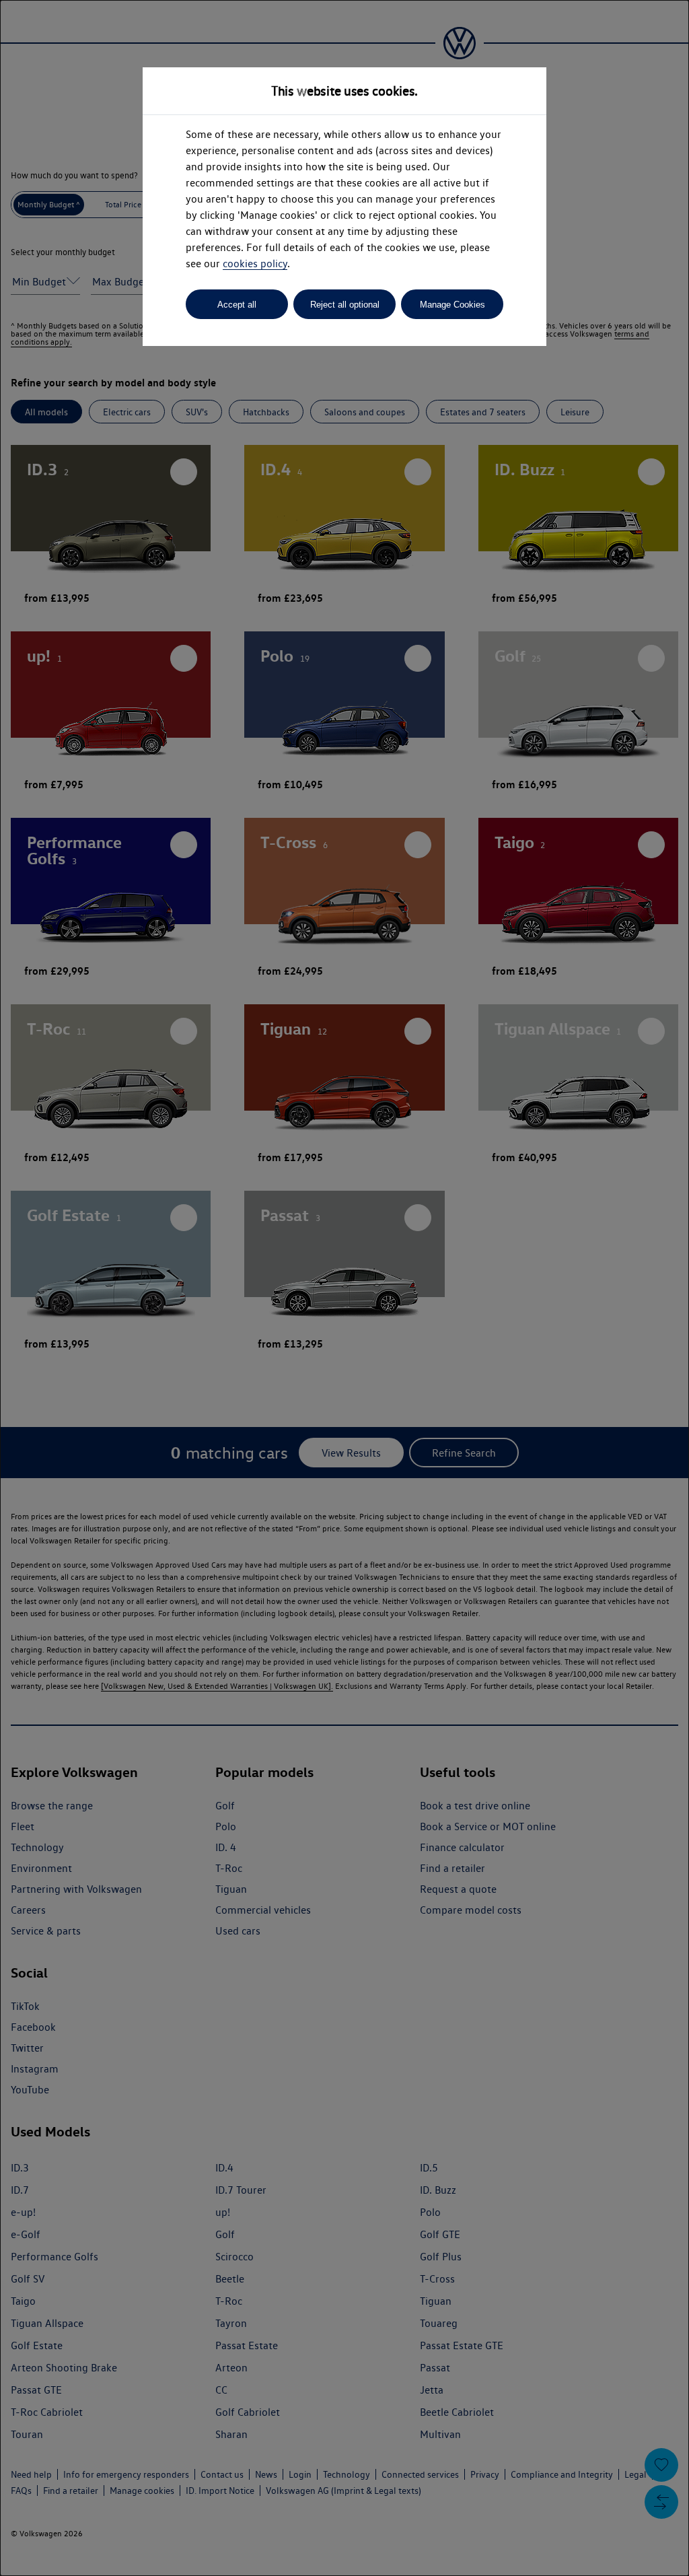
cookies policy (255, 264)
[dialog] (344, 1288)
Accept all (237, 305)
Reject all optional (345, 305)
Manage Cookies (452, 305)
